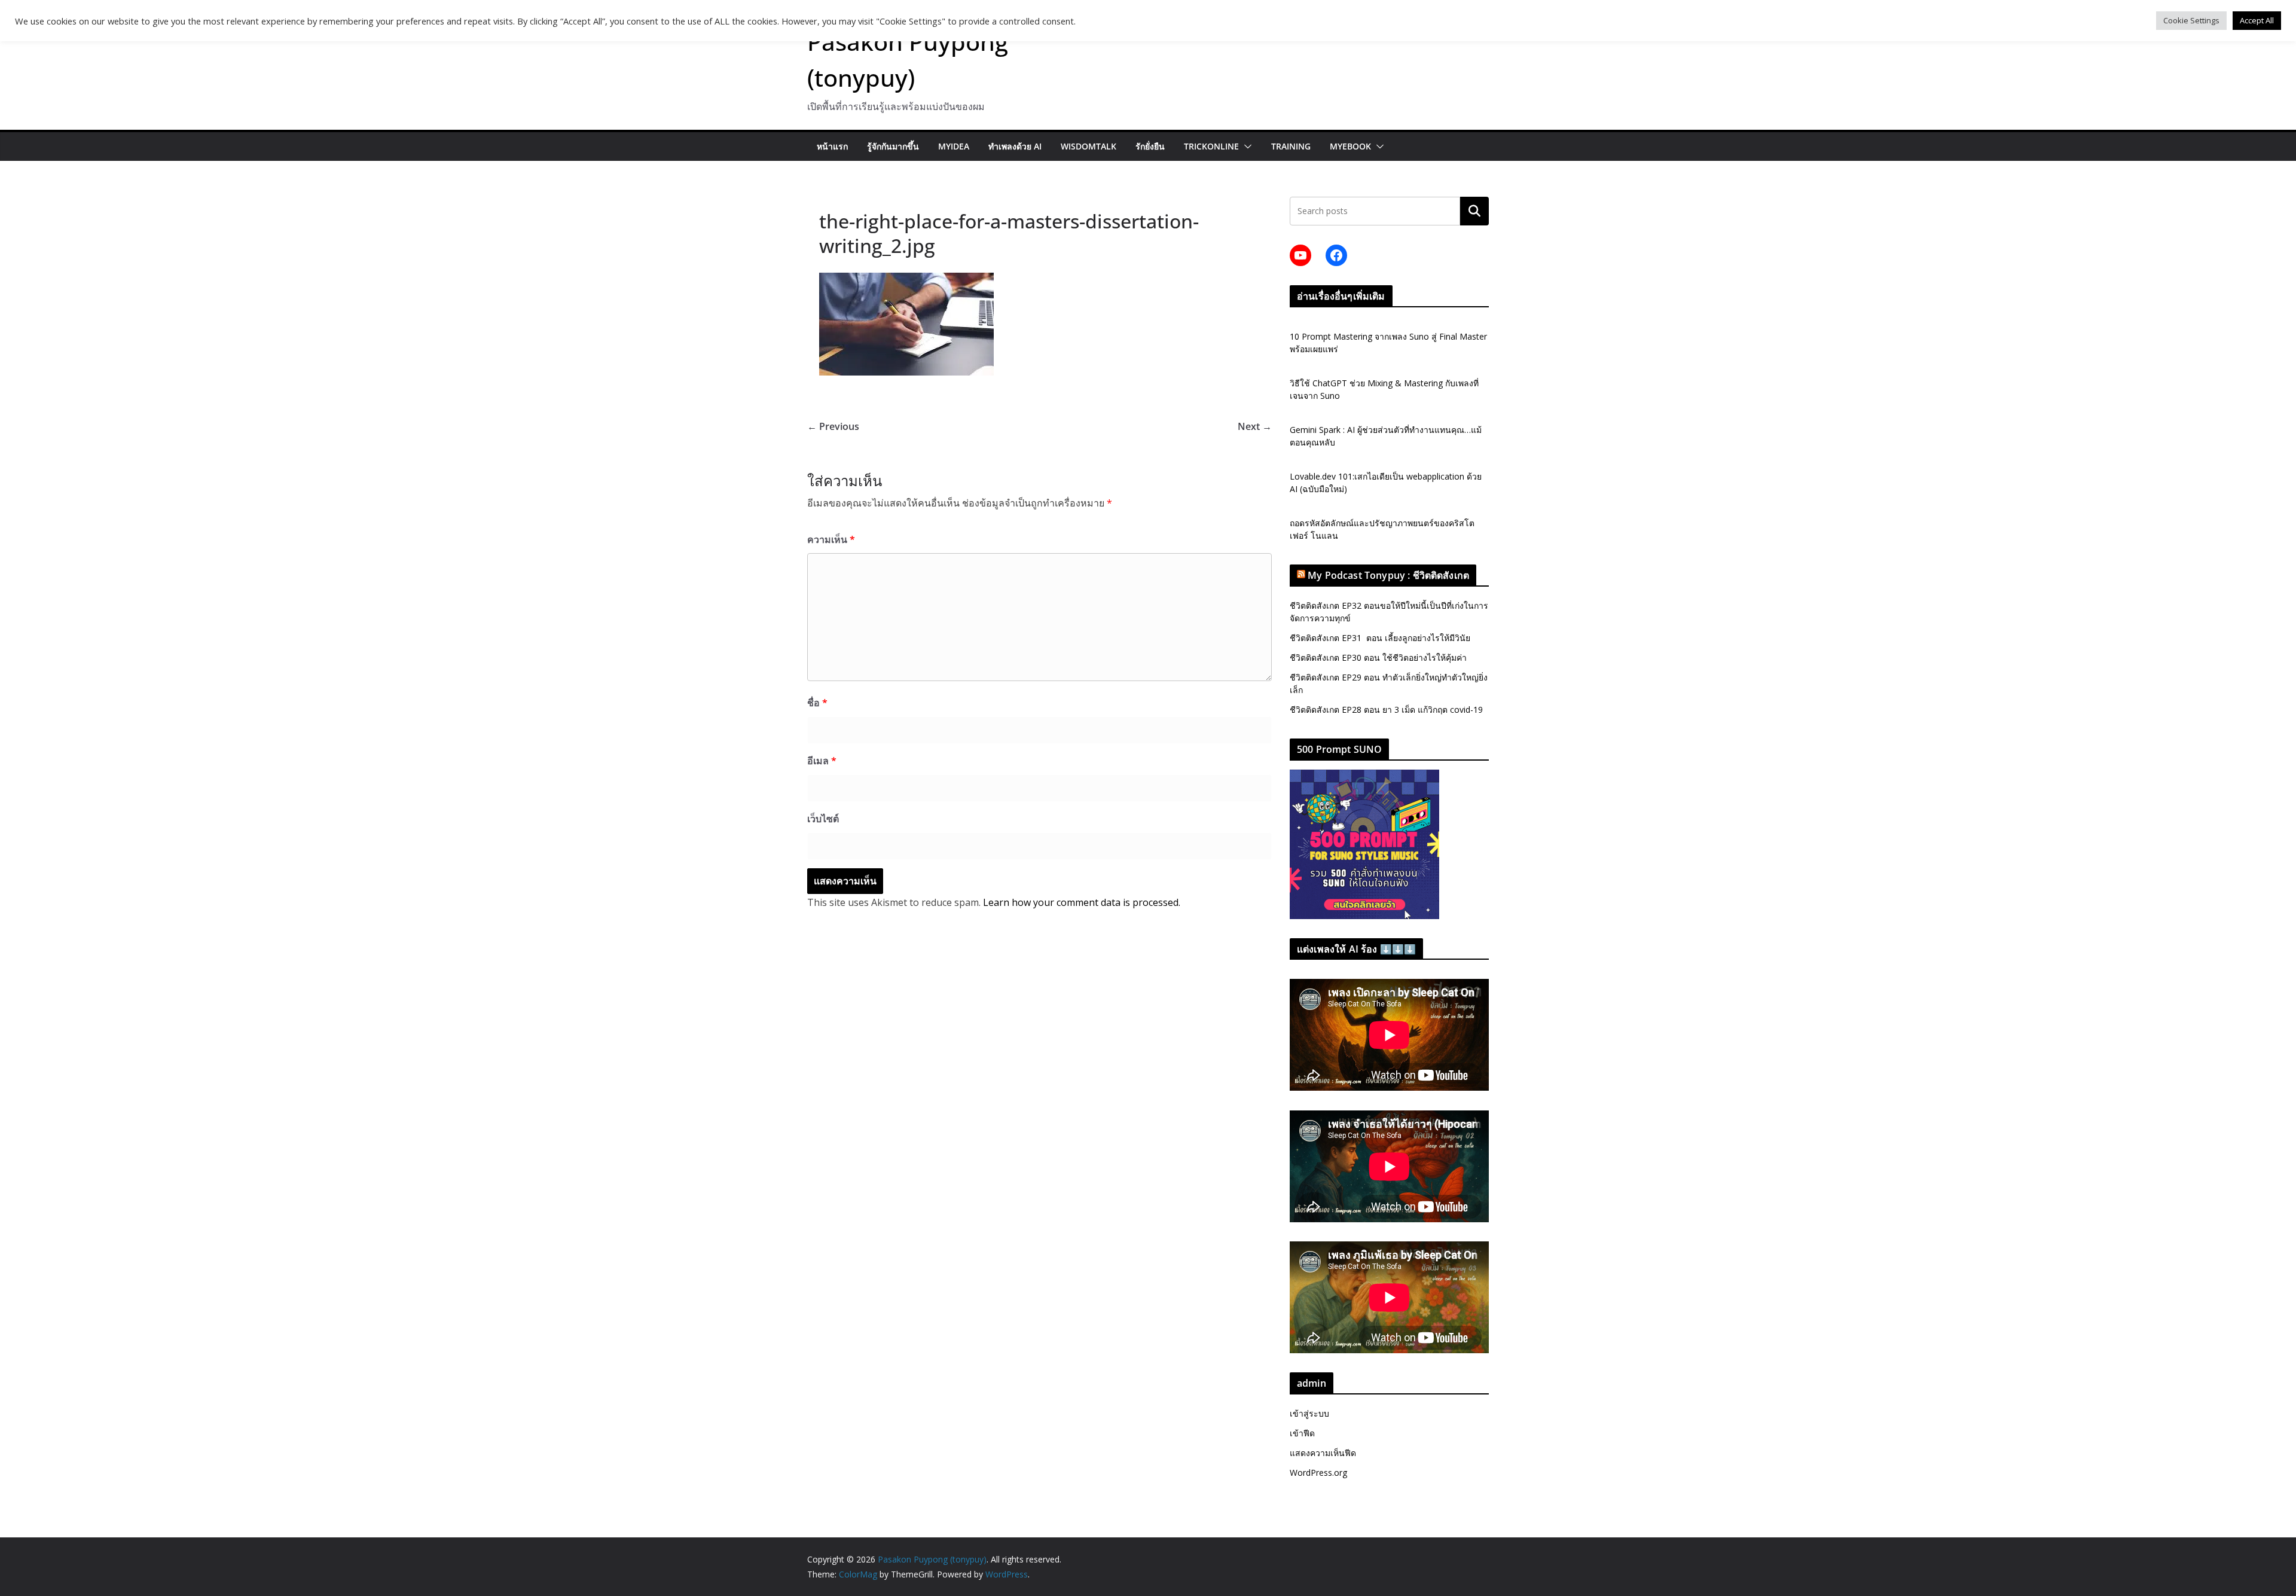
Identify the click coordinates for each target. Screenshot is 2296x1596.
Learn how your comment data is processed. (1082, 902)
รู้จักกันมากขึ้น (893, 146)
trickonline (1211, 146)
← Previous (833, 426)
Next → (1255, 426)
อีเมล (822, 761)
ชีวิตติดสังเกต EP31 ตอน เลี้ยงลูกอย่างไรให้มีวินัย (1380, 638)
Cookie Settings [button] (2191, 20)
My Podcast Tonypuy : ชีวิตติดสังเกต (1388, 575)
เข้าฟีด (1302, 1433)
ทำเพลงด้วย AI (1015, 146)
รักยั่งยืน (1150, 146)
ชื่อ (817, 703)
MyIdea (954, 146)
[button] (1245, 147)
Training (1291, 146)
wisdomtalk (1089, 146)
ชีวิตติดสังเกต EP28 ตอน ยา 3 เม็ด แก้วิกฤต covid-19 (1386, 709)
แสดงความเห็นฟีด (1323, 1453)
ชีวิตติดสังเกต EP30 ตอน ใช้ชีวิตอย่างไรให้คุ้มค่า (1378, 657)
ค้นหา (1474, 211)
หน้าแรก (832, 146)
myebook (1350, 146)
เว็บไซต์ (823, 819)
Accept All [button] (2257, 20)
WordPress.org (1318, 1473)
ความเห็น (831, 539)
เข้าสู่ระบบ (1309, 1413)
